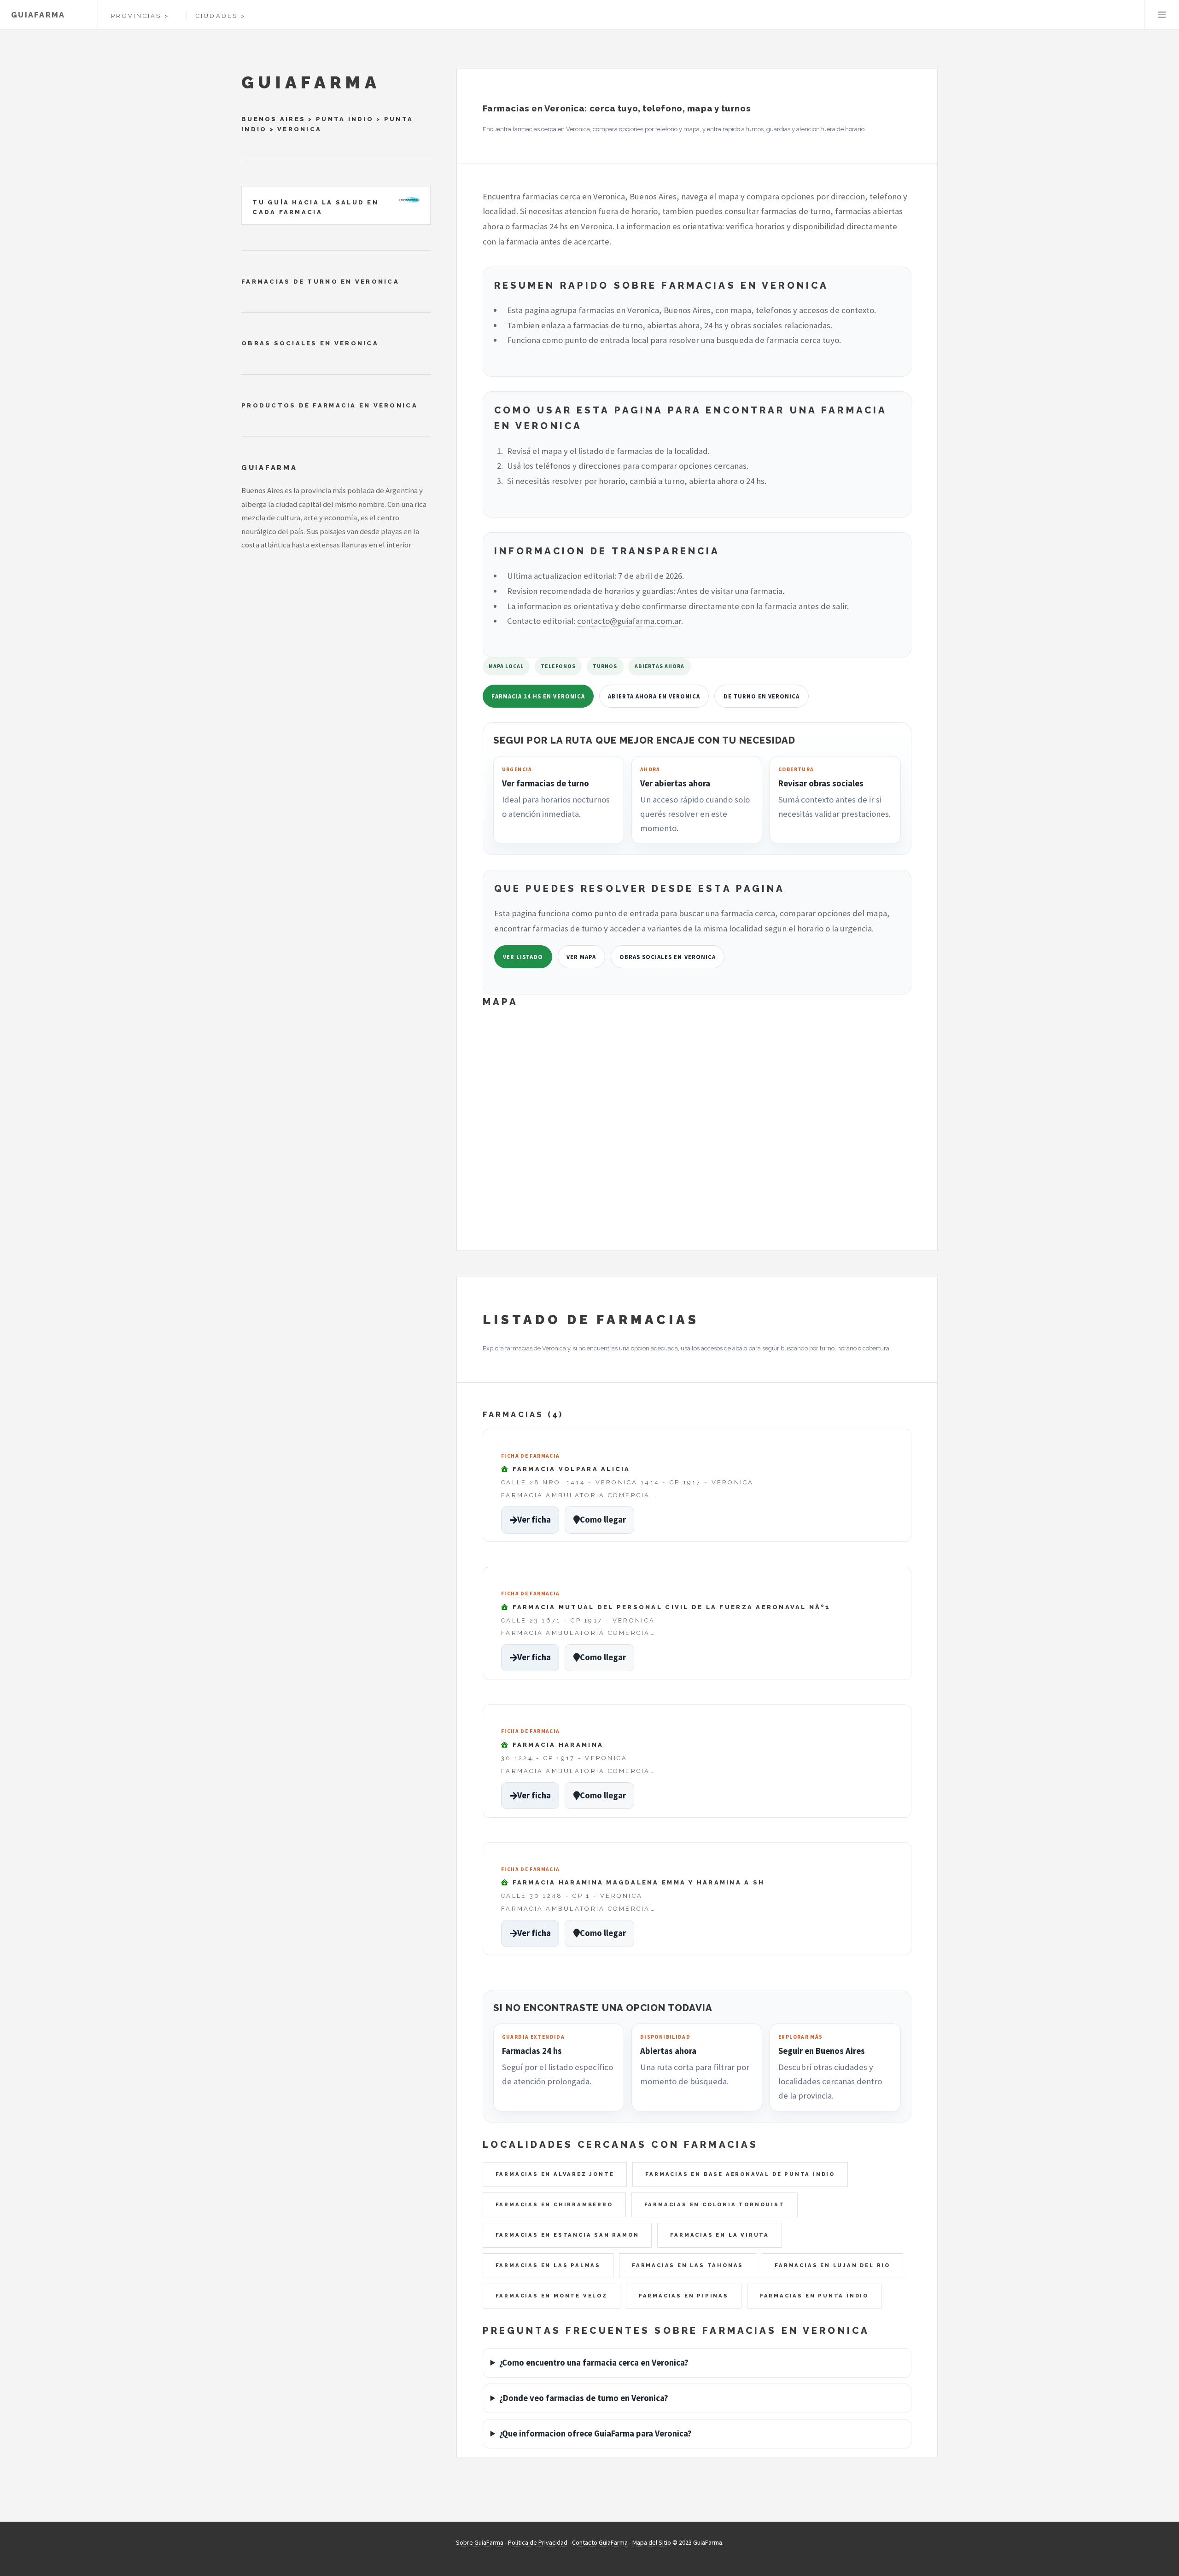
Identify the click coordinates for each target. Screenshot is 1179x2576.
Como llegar (603, 1520)
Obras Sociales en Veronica (310, 343)
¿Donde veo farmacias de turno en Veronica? (584, 2398)
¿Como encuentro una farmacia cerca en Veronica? (594, 2363)
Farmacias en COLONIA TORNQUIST (715, 2204)
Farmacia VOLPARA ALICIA (570, 1469)
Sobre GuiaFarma (480, 2542)
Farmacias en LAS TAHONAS (688, 2265)
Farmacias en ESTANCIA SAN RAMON (567, 2235)
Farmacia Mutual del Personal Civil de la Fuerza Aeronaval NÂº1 (670, 1607)
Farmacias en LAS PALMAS (548, 2265)
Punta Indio (345, 119)
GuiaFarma (38, 15)
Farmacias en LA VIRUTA (720, 2235)
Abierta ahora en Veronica (654, 696)
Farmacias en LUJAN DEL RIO (832, 2265)
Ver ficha (534, 1520)
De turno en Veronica (762, 696)
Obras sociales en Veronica (668, 957)
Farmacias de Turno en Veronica (320, 282)
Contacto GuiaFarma (600, 2542)
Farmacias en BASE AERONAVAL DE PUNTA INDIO (740, 2174)
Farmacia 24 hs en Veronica (538, 696)
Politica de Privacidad (538, 2542)
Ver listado (523, 957)
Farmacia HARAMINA (556, 1745)
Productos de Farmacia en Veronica (330, 405)
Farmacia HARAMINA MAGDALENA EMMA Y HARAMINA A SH (637, 1882)
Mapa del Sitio (652, 2542)
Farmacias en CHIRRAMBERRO (554, 2204)
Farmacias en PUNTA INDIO (814, 2296)
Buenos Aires (273, 119)
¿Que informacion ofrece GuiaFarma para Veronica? (595, 2434)
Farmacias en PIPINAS (684, 2296)
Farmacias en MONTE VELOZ (552, 2296)
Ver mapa (581, 957)
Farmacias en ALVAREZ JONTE (555, 2174)
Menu (1162, 15)
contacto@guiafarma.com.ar (629, 621)
